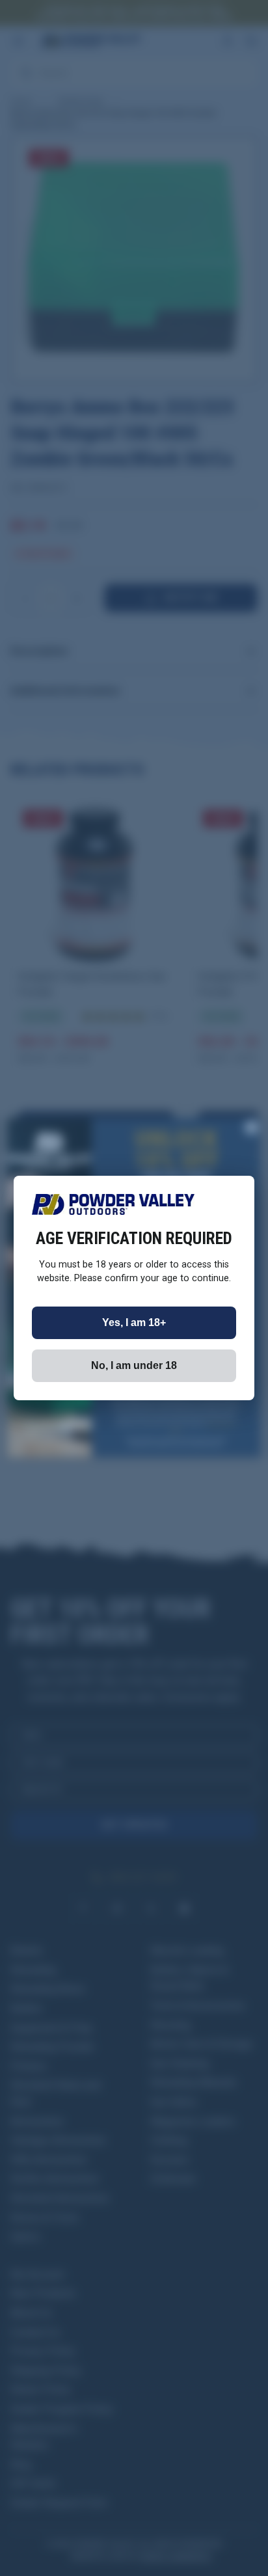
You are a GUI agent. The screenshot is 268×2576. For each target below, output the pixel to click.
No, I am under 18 (134, 1365)
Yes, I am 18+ (134, 1322)
